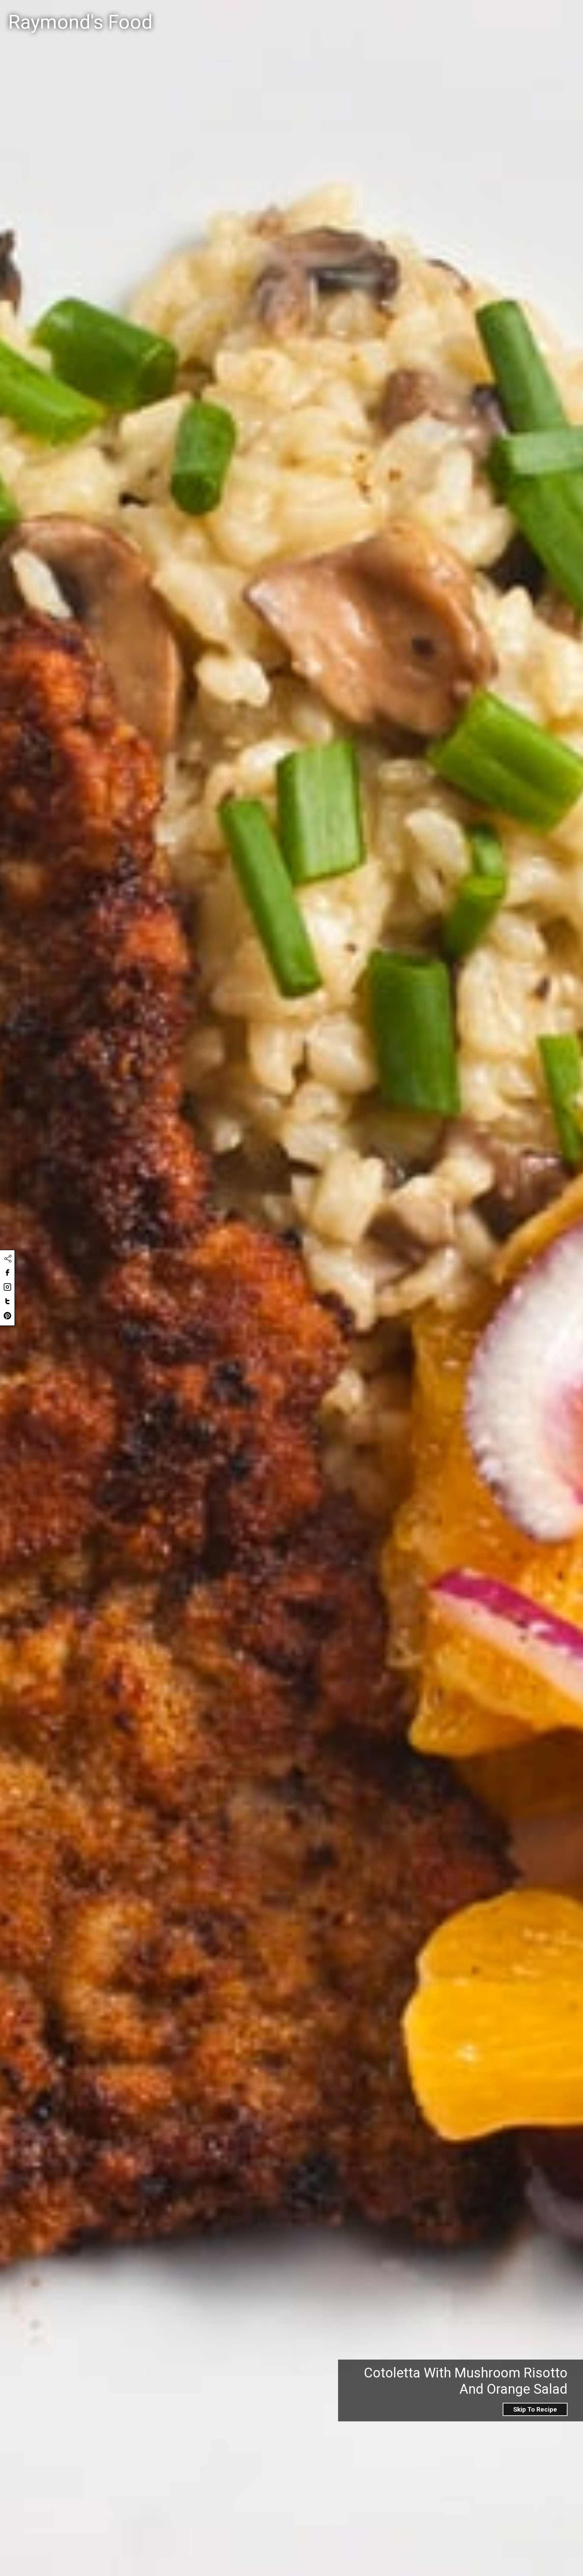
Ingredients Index (482, 14)
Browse (533, 14)
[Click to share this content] (8, 1259)
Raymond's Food (80, 22)
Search (349, 15)
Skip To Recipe (535, 2409)
